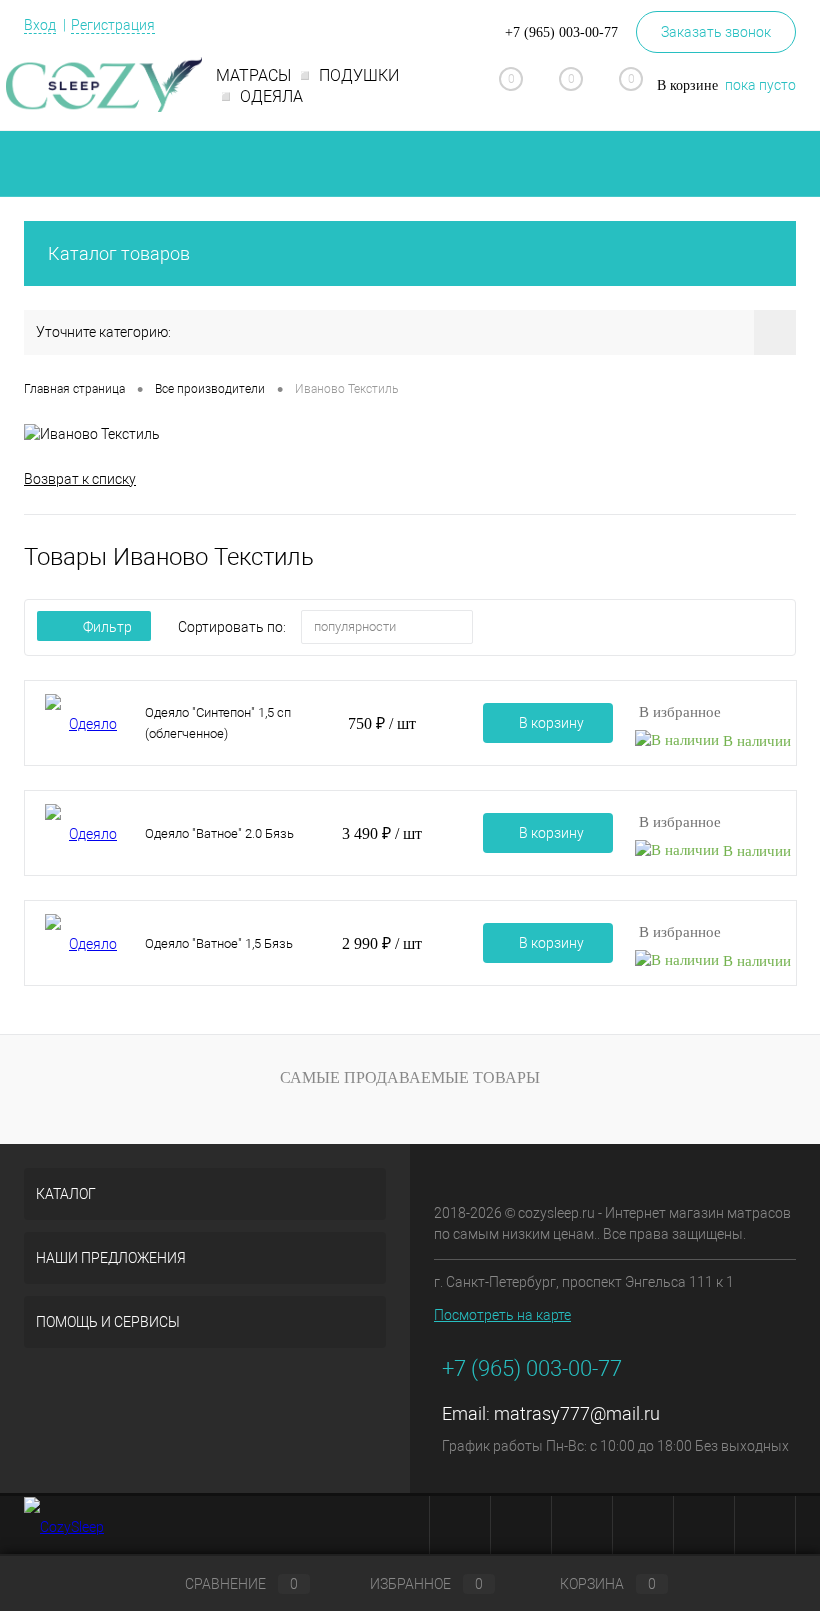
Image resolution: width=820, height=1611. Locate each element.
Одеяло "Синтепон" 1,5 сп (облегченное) (218, 723)
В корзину (551, 723)
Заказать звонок (716, 32)
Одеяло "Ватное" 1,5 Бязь (219, 943)
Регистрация (113, 25)
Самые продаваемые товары (410, 1077)
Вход (40, 25)
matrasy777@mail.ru (577, 1413)
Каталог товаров (119, 253)
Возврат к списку (80, 479)
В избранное (680, 712)
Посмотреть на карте (502, 1315)
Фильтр (107, 627)
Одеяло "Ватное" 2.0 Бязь (219, 833)
